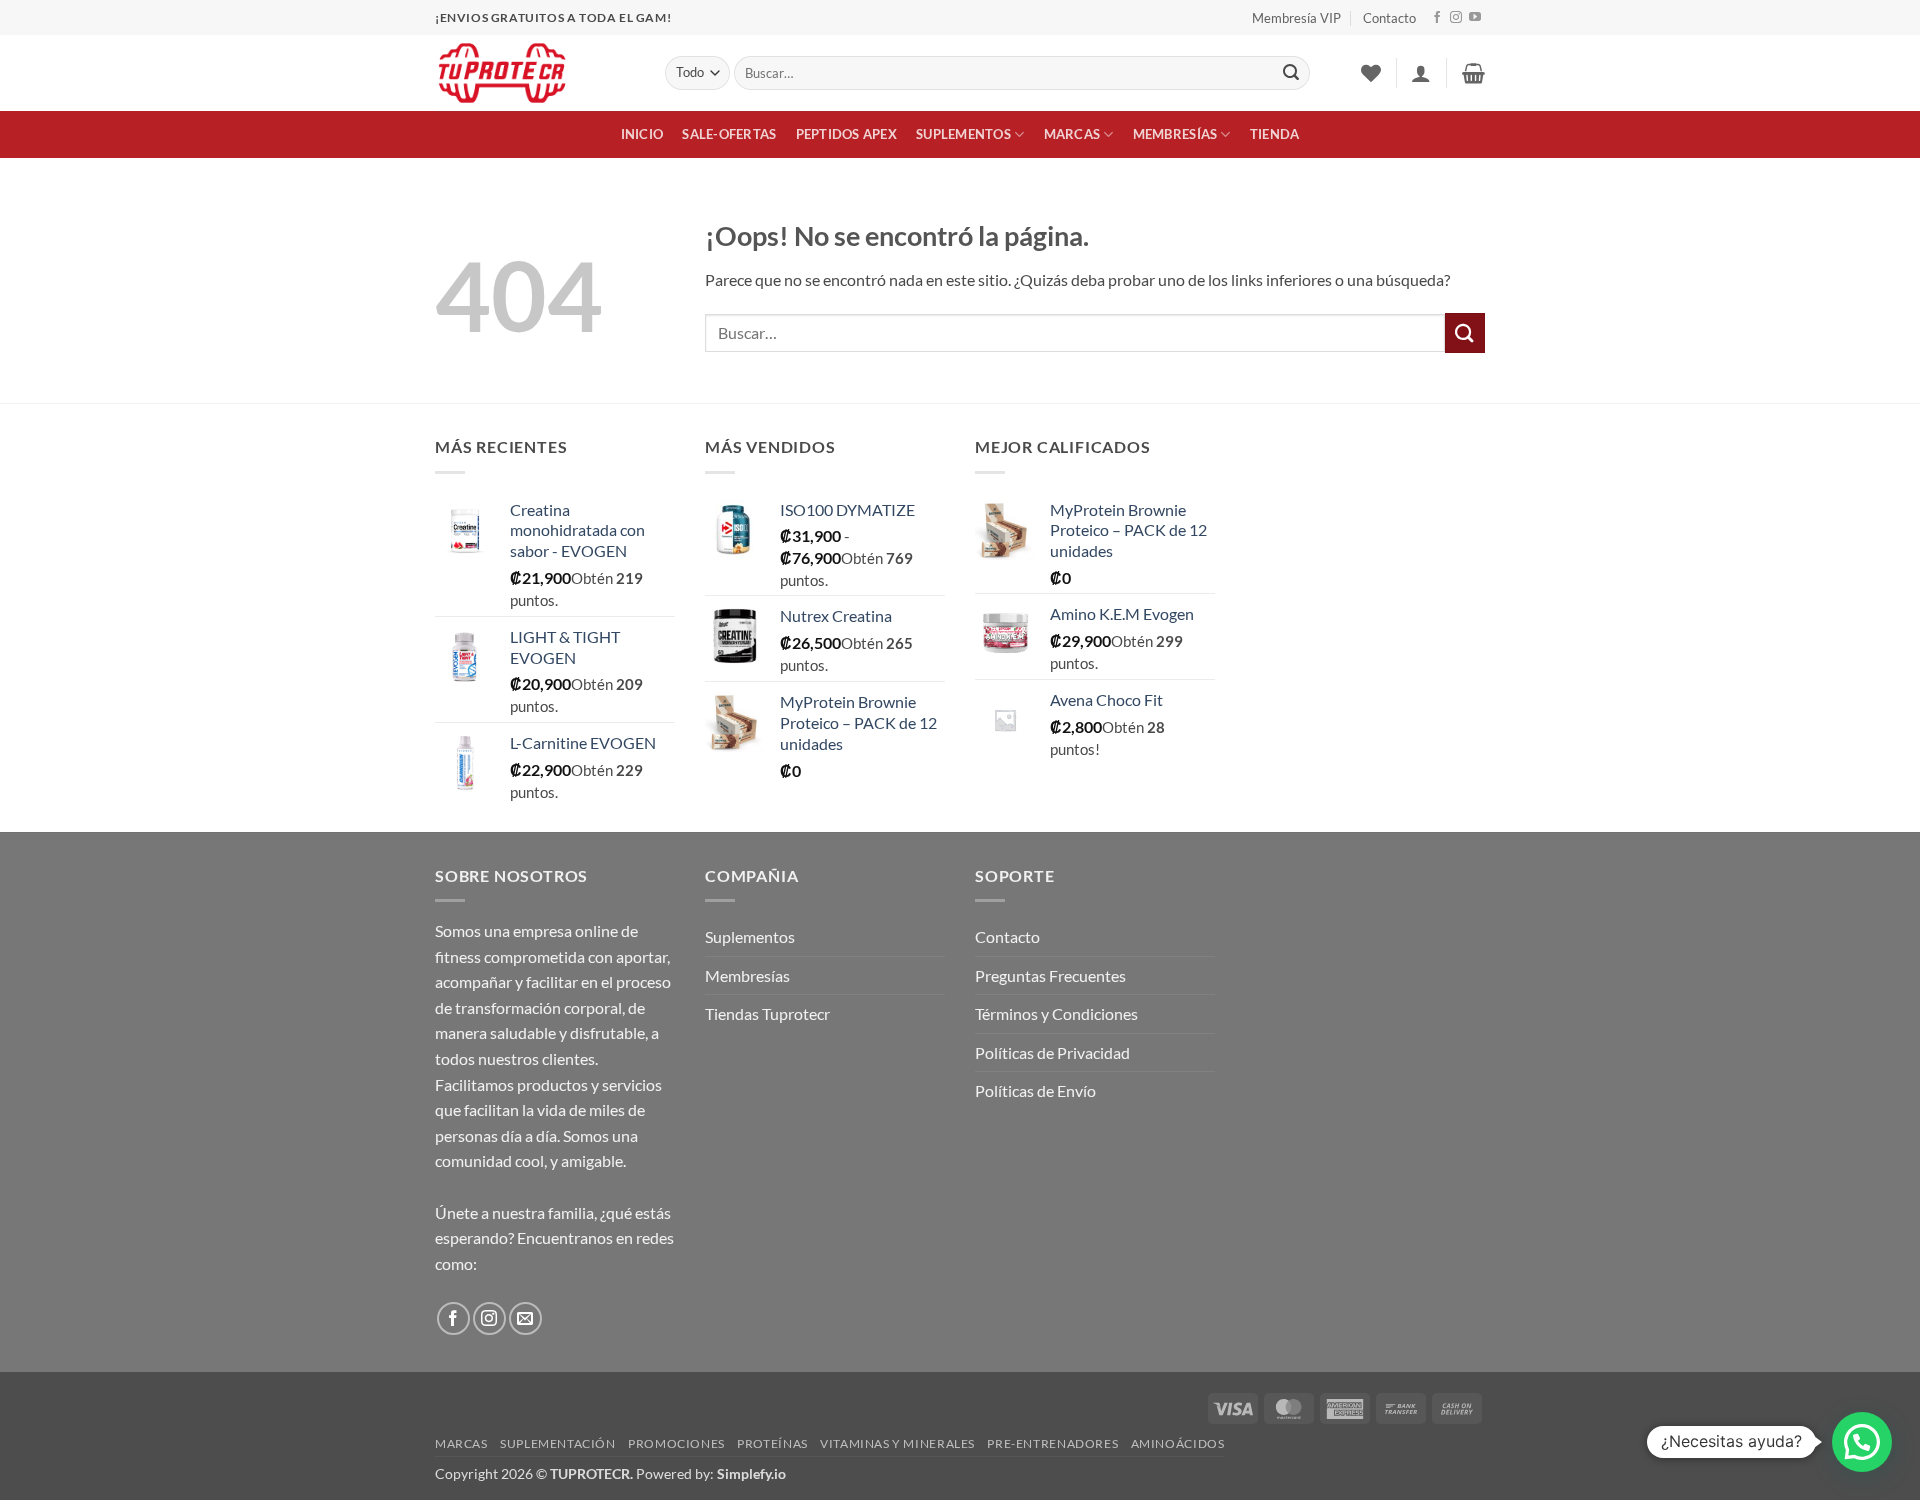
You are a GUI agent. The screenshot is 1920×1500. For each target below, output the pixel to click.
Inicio (642, 134)
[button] (1421, 73)
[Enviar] (1291, 73)
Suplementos (963, 134)
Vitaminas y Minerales (897, 1443)
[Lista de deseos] (1371, 73)
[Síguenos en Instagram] (1456, 18)
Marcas (1072, 134)
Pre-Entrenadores (1052, 1443)
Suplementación (558, 1443)
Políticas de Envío (1035, 1090)
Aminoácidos (1178, 1443)
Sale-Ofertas (729, 134)
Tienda (1275, 134)
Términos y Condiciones (1056, 1013)
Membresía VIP (1296, 18)
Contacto (1389, 18)
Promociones (676, 1443)
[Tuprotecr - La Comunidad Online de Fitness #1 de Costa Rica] (535, 73)
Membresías (1175, 134)
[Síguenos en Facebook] (1437, 18)
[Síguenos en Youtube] (1475, 18)
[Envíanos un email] (525, 1318)
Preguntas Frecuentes (1050, 975)
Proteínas (772, 1443)
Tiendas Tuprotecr (767, 1013)
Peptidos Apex (846, 134)
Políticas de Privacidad (1052, 1052)
